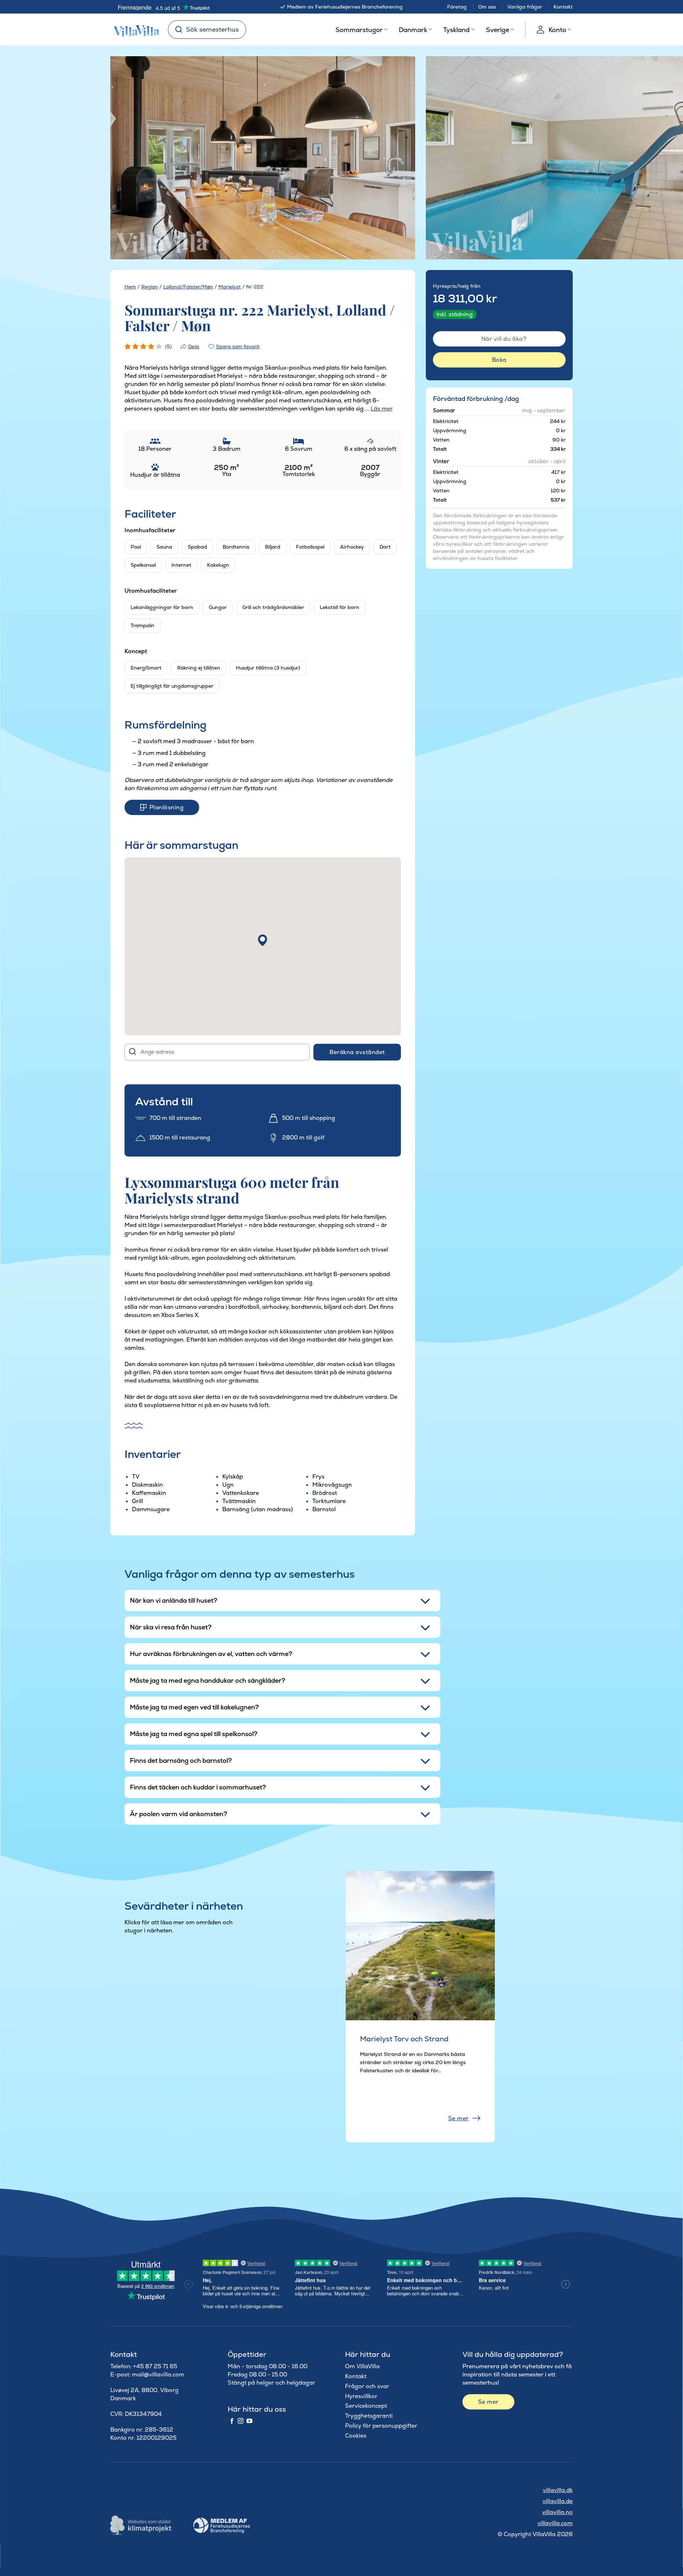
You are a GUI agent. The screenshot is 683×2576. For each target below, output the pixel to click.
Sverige (497, 30)
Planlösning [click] (166, 807)
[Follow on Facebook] (232, 2421)
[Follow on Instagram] (240, 2421)
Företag (457, 7)
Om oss (487, 7)
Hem (130, 287)
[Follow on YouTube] (249, 2421)
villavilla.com (555, 2523)
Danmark (413, 30)
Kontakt (563, 7)
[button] (263, 940)
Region (150, 287)
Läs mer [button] (382, 409)
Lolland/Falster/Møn (188, 287)
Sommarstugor (359, 30)
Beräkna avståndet (357, 1052)
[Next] (397, 158)
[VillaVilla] (134, 30)
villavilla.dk (558, 2490)
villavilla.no (557, 2512)
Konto (557, 30)
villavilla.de (558, 2501)
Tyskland (456, 30)
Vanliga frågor (525, 7)
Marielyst (230, 287)
